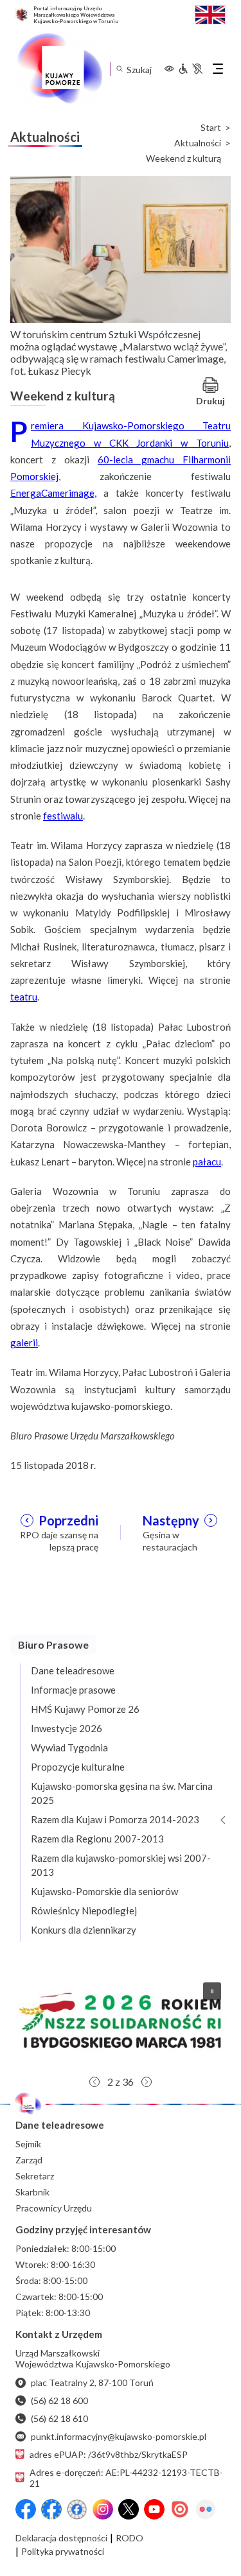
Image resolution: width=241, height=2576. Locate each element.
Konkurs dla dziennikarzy (84, 1930)
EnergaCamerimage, (53, 493)
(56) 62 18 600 (59, 2400)
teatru (24, 997)
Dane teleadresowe (73, 1670)
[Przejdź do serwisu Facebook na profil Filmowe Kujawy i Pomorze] (77, 2509)
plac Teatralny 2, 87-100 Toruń (92, 2383)
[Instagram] (103, 2509)
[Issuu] (180, 2509)
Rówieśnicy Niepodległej (84, 1911)
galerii (24, 1343)
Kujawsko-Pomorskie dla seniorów (104, 1891)
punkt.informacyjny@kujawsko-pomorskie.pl (119, 2436)
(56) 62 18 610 (59, 2418)
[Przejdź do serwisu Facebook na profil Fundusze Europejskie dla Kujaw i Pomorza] (51, 2509)
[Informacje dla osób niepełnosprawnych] (190, 69)
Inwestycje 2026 (67, 1728)
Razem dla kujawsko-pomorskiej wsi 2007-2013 (121, 1865)
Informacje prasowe (73, 1690)
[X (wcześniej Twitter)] (129, 2509)
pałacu (207, 1162)
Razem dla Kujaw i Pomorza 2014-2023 (115, 1819)
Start (211, 128)
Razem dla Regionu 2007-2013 (97, 1839)
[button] (121, 2021)
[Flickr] (206, 2509)
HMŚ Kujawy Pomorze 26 (85, 1709)
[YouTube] (154, 2509)
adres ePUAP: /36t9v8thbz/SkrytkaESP (109, 2454)
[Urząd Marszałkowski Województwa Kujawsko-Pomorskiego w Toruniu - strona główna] (59, 69)
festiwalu (63, 816)
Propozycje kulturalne (78, 1767)
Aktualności (198, 143)
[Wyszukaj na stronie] (119, 69)
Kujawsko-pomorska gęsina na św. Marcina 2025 (122, 1793)
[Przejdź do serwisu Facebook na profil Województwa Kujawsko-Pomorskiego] (26, 2509)
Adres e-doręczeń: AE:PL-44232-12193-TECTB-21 (126, 2478)
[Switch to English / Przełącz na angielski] (210, 13)
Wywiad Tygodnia (69, 1747)
